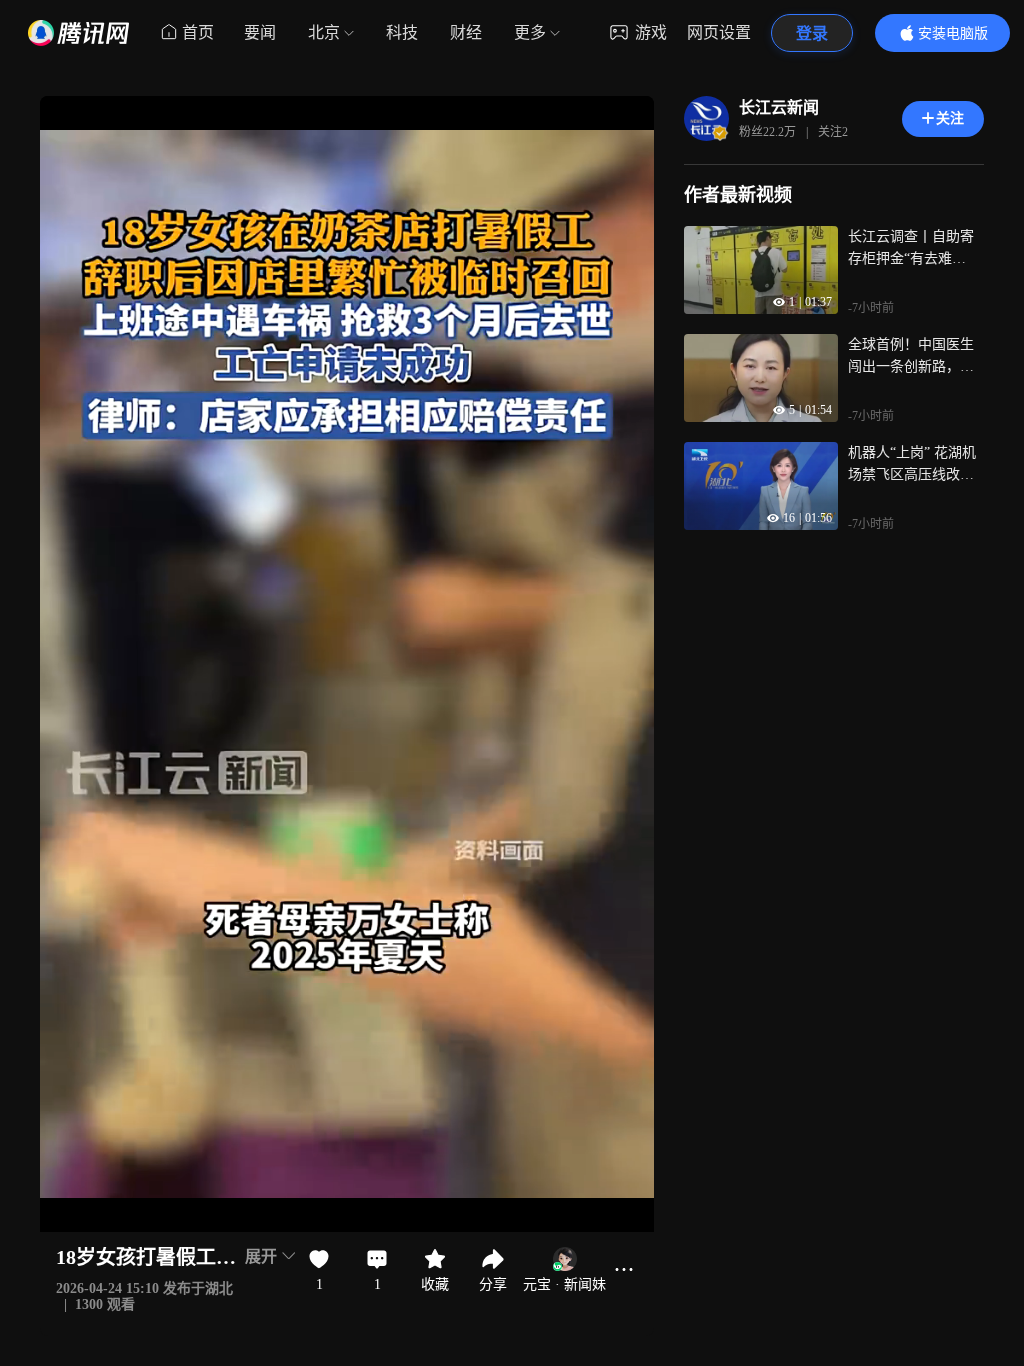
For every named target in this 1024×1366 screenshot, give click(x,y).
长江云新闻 (779, 107)
